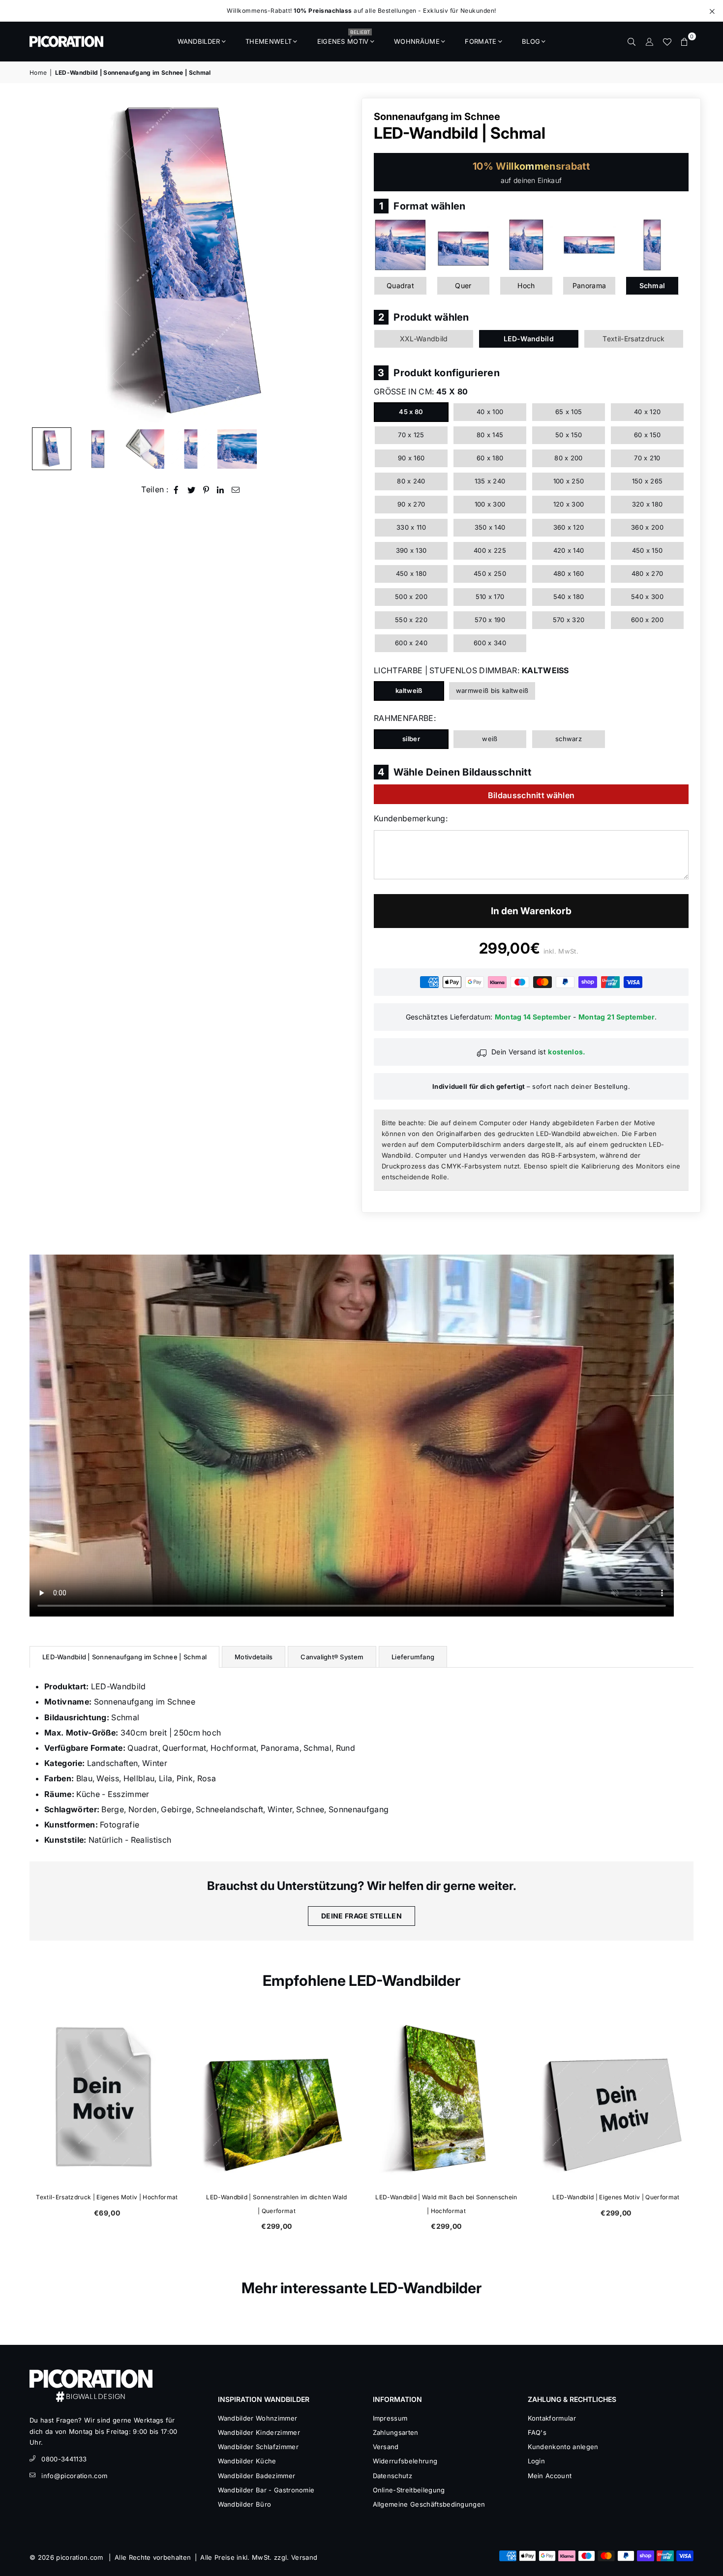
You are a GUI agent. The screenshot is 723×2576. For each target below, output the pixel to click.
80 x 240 (411, 481)
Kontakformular (552, 2418)
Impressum (390, 2418)
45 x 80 (411, 412)
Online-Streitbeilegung (409, 2490)
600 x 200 (647, 620)
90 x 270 (411, 504)
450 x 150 (648, 550)
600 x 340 (490, 643)
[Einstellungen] (649, 41)
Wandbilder (199, 41)
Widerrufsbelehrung (405, 2461)
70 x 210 (647, 458)
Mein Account (550, 2476)
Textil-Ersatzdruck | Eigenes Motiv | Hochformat (107, 2197)
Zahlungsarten (396, 2432)
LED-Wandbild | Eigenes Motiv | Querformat (616, 2197)
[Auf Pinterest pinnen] (206, 490)
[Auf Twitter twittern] (192, 490)
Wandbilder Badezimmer (257, 2476)
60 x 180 (490, 458)
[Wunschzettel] (667, 41)
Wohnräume (417, 41)
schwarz (569, 739)
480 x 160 (569, 573)
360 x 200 (647, 527)
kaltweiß (409, 690)
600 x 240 (411, 643)
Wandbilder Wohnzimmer (258, 2418)
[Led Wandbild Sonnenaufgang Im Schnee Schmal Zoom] (237, 449)
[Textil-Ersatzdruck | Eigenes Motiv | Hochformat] (107, 2098)
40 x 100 (490, 412)
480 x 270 (648, 573)
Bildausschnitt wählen (531, 795)
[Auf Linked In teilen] (221, 490)
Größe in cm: (421, 391)
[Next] (341, 260)
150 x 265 (648, 481)
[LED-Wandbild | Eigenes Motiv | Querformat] (616, 2098)
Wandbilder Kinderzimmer (259, 2432)
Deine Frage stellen (361, 1916)
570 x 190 (490, 620)
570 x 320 (569, 620)
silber (411, 739)
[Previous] (43, 260)
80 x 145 (490, 435)
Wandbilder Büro (245, 2504)
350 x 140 (490, 527)
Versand (386, 2447)
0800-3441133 (64, 2459)
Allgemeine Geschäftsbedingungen (429, 2504)
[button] (685, 41)
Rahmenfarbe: (405, 718)
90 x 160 (411, 458)
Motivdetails (254, 1657)
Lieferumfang (413, 1657)
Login (537, 2461)
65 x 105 (569, 412)
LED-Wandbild (529, 339)
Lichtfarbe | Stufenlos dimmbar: (471, 670)
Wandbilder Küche (247, 2461)
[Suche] (632, 41)
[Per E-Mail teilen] (236, 490)
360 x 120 (569, 527)
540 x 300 (647, 597)
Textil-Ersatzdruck (633, 339)
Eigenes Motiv (344, 38)
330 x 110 (411, 527)
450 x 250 (490, 573)
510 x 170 (490, 597)
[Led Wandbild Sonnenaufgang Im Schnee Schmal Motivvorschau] (191, 449)
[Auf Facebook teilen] (176, 490)
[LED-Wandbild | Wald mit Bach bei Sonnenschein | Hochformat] (446, 2098)
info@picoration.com (74, 2476)
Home (38, 73)
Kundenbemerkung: (411, 818)
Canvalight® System (332, 1657)
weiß (490, 739)
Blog (531, 41)
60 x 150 (648, 435)
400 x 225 (490, 550)
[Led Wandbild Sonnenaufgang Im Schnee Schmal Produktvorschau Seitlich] (52, 449)
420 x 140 (569, 550)
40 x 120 (648, 412)
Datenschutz (393, 2476)
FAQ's (537, 2432)
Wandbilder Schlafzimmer (258, 2447)
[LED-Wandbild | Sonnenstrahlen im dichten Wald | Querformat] (277, 2098)
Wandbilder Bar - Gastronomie (266, 2490)
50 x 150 (569, 435)
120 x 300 (569, 504)
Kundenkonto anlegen (563, 2447)
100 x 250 (569, 481)
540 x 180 (569, 597)
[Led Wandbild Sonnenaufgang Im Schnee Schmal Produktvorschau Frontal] (98, 449)
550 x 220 (411, 620)
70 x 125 (411, 435)
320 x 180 (648, 504)
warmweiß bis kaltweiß (492, 690)
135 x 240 (490, 481)
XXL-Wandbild (424, 339)
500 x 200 (411, 597)
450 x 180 (411, 573)
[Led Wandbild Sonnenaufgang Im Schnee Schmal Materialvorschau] (145, 449)
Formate (481, 41)
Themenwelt (269, 41)
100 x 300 (490, 504)
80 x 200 (569, 458)
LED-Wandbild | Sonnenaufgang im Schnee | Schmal (124, 1657)
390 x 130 (411, 550)
